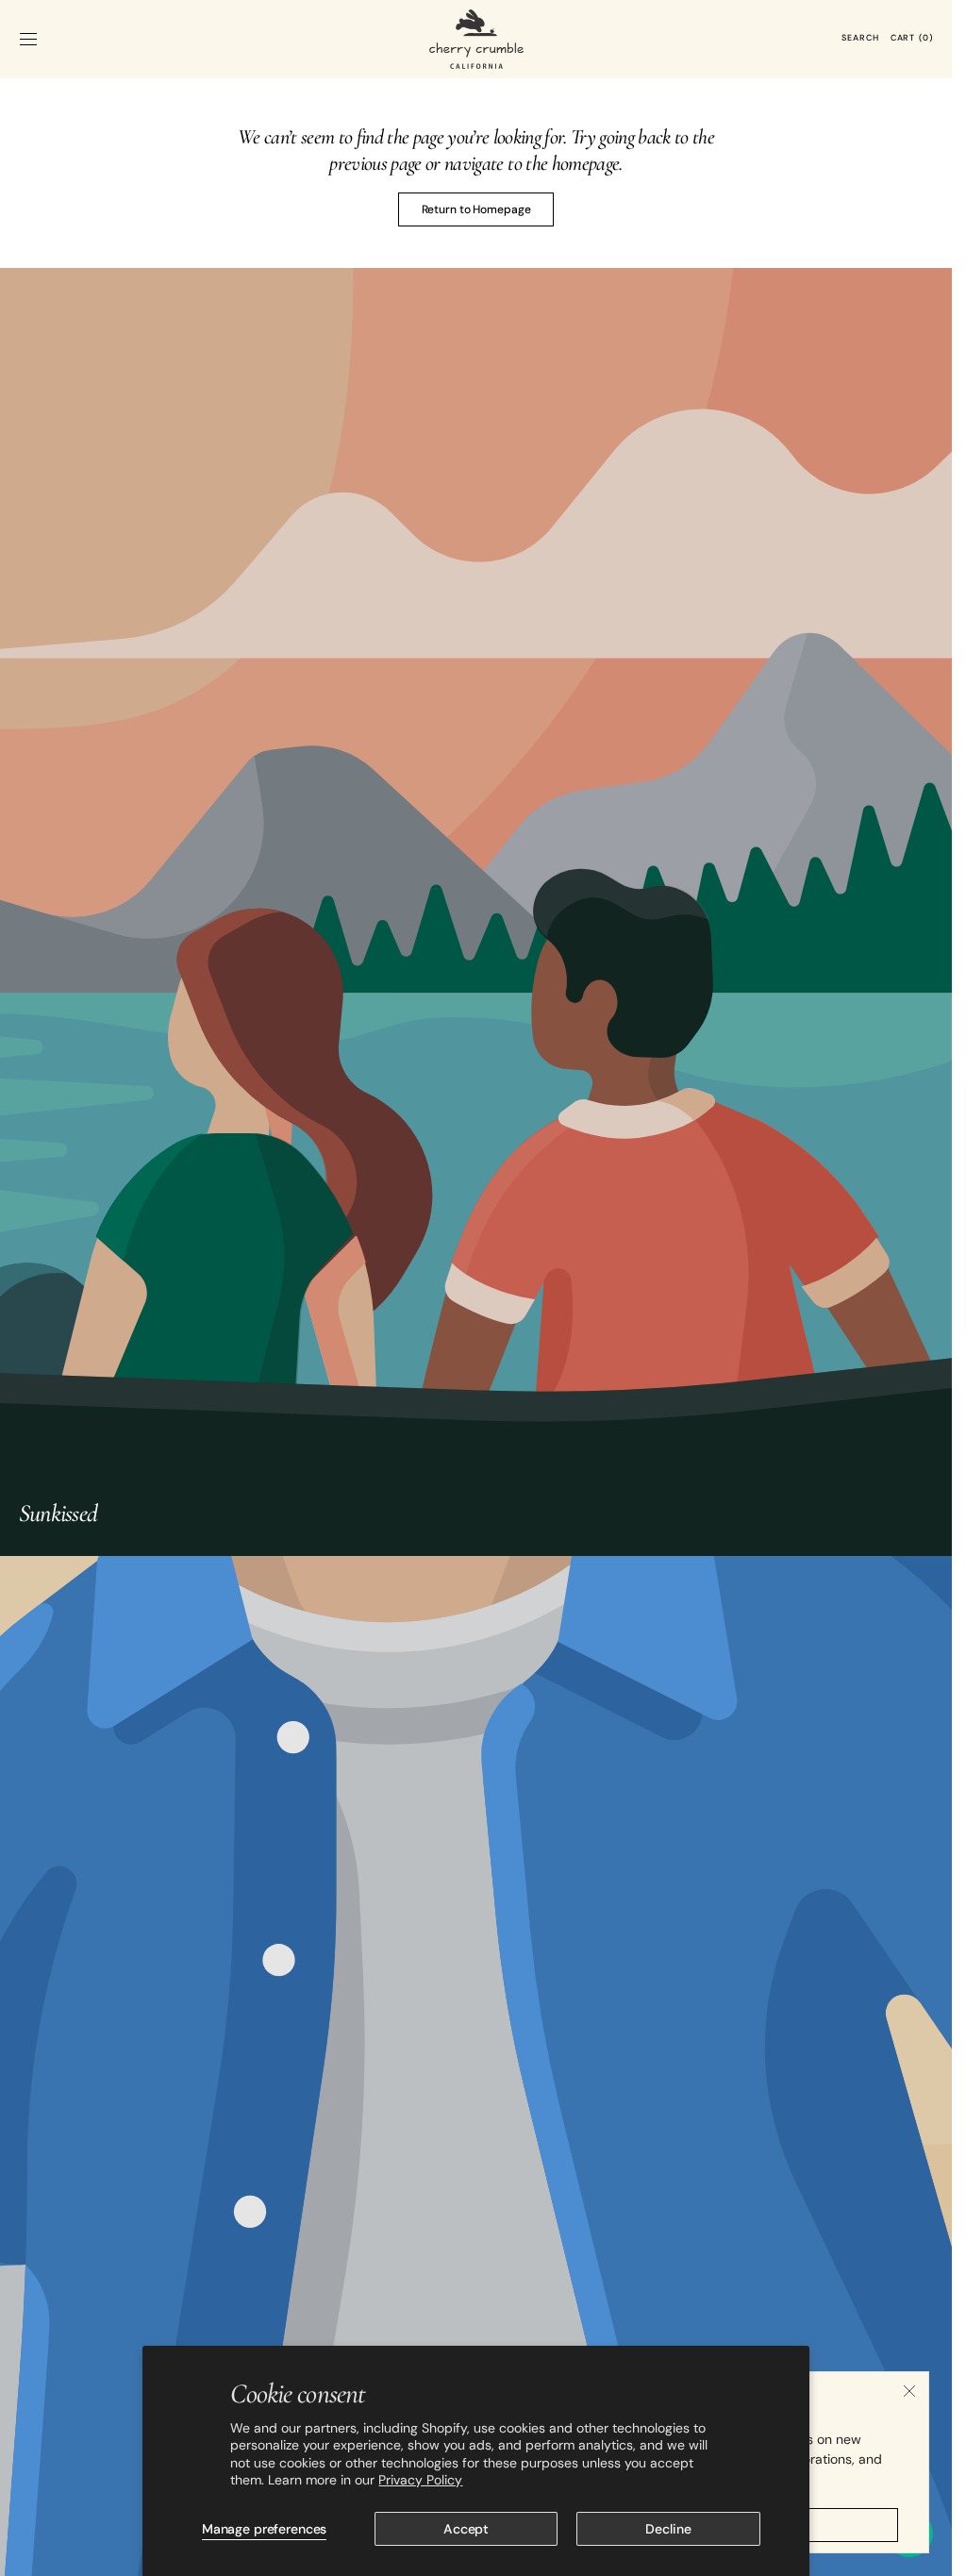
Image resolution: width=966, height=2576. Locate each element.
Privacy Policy (420, 2480)
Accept (466, 2529)
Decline (668, 2529)
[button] (28, 39)
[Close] (909, 2391)
